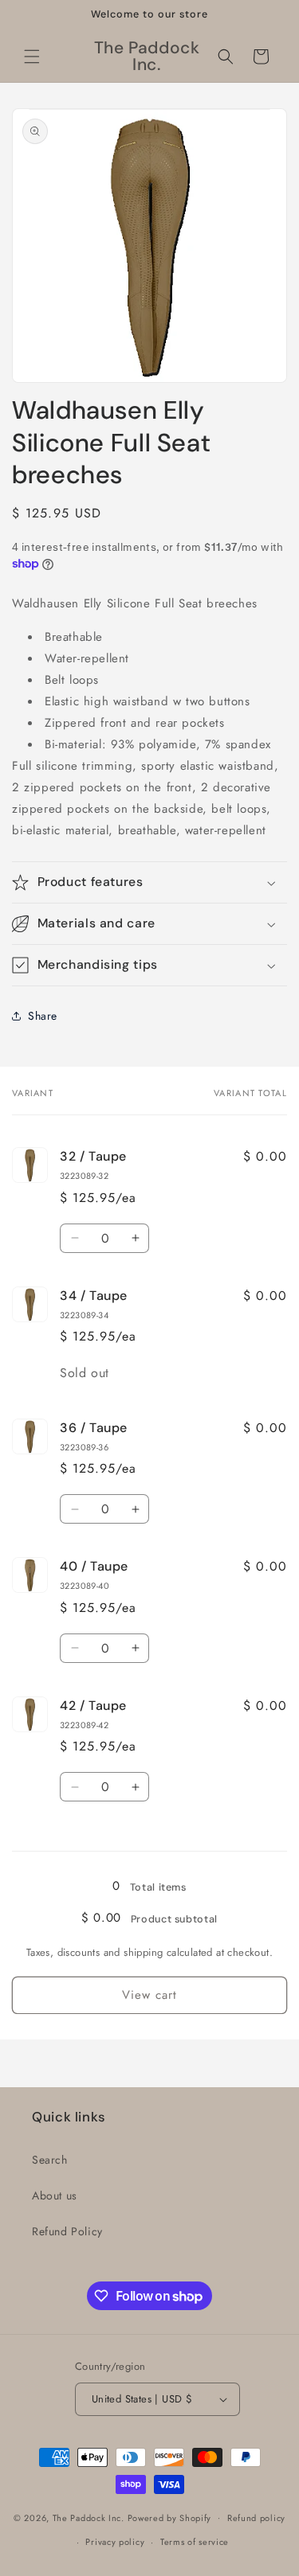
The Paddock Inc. (89, 2517)
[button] (32, 57)
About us (55, 2195)
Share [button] (43, 1016)
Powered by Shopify (170, 2517)
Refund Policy (67, 2231)
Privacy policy (115, 2542)
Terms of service (195, 2542)
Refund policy (256, 2518)
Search (50, 2160)
